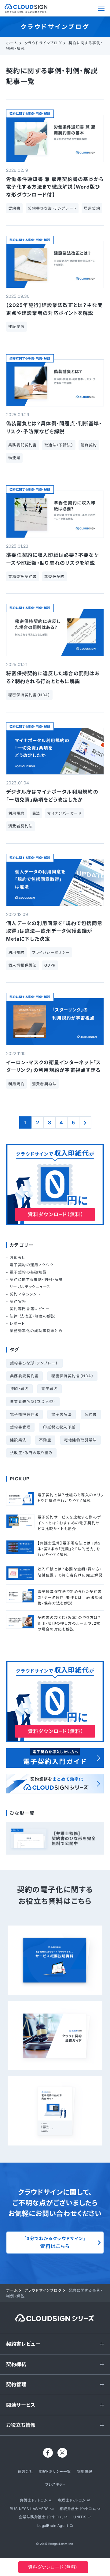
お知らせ (18, 1257)
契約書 (91, 1414)
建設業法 (18, 1440)
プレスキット (55, 2484)
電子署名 (50, 1389)
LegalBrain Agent (53, 2526)
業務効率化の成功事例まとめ (36, 1331)
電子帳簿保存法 (24, 1414)
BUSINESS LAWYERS (29, 2509)
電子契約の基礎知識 (28, 1272)
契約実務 (18, 1301)
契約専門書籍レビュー (30, 1309)
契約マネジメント (25, 1294)
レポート (17, 1323)
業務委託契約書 (24, 1376)
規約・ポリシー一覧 (55, 2472)
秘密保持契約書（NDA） (72, 1376)
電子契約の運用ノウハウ (31, 1265)
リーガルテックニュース (30, 1287)
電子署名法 (62, 1414)
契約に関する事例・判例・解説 (30, 113)
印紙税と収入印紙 (59, 1427)
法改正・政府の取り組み (31, 1453)
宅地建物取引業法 (81, 1440)
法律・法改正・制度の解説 (33, 1316)
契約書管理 (20, 1427)
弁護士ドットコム (34, 2500)
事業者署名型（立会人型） (33, 1401)
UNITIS (80, 2517)
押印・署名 (19, 1389)
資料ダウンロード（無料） (53, 2567)
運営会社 (25, 2472)
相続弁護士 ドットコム (78, 2509)
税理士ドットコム (72, 2500)
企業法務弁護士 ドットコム (41, 2517)
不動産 (45, 1440)
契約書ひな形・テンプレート (34, 1363)
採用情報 (85, 2472)
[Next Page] (85, 1122)
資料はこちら (55, 2243)
